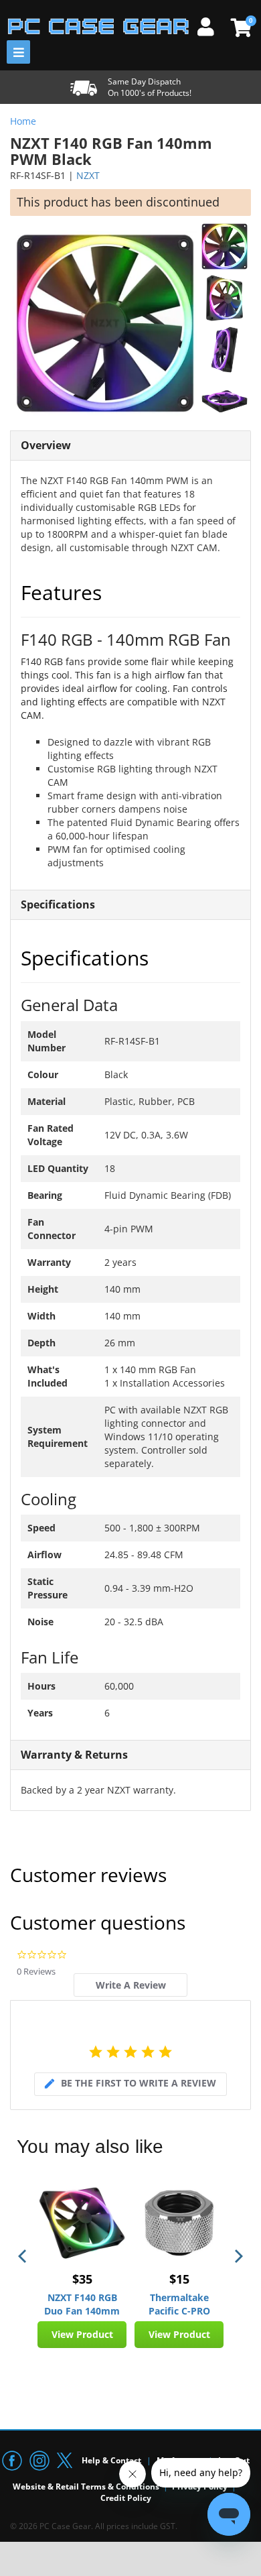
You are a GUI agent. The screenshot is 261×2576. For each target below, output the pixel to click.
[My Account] (211, 25)
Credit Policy (126, 2498)
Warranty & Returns (74, 1755)
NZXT (88, 175)
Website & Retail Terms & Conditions (86, 2486)
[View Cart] (239, 27)
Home (23, 121)
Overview (46, 445)
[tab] (130, 1985)
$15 (179, 2279)
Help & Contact (111, 2460)
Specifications (58, 904)
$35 (82, 2279)
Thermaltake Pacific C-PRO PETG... (179, 2304)
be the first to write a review (139, 2083)
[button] (23, 2256)
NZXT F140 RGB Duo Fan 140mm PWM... (82, 2304)
